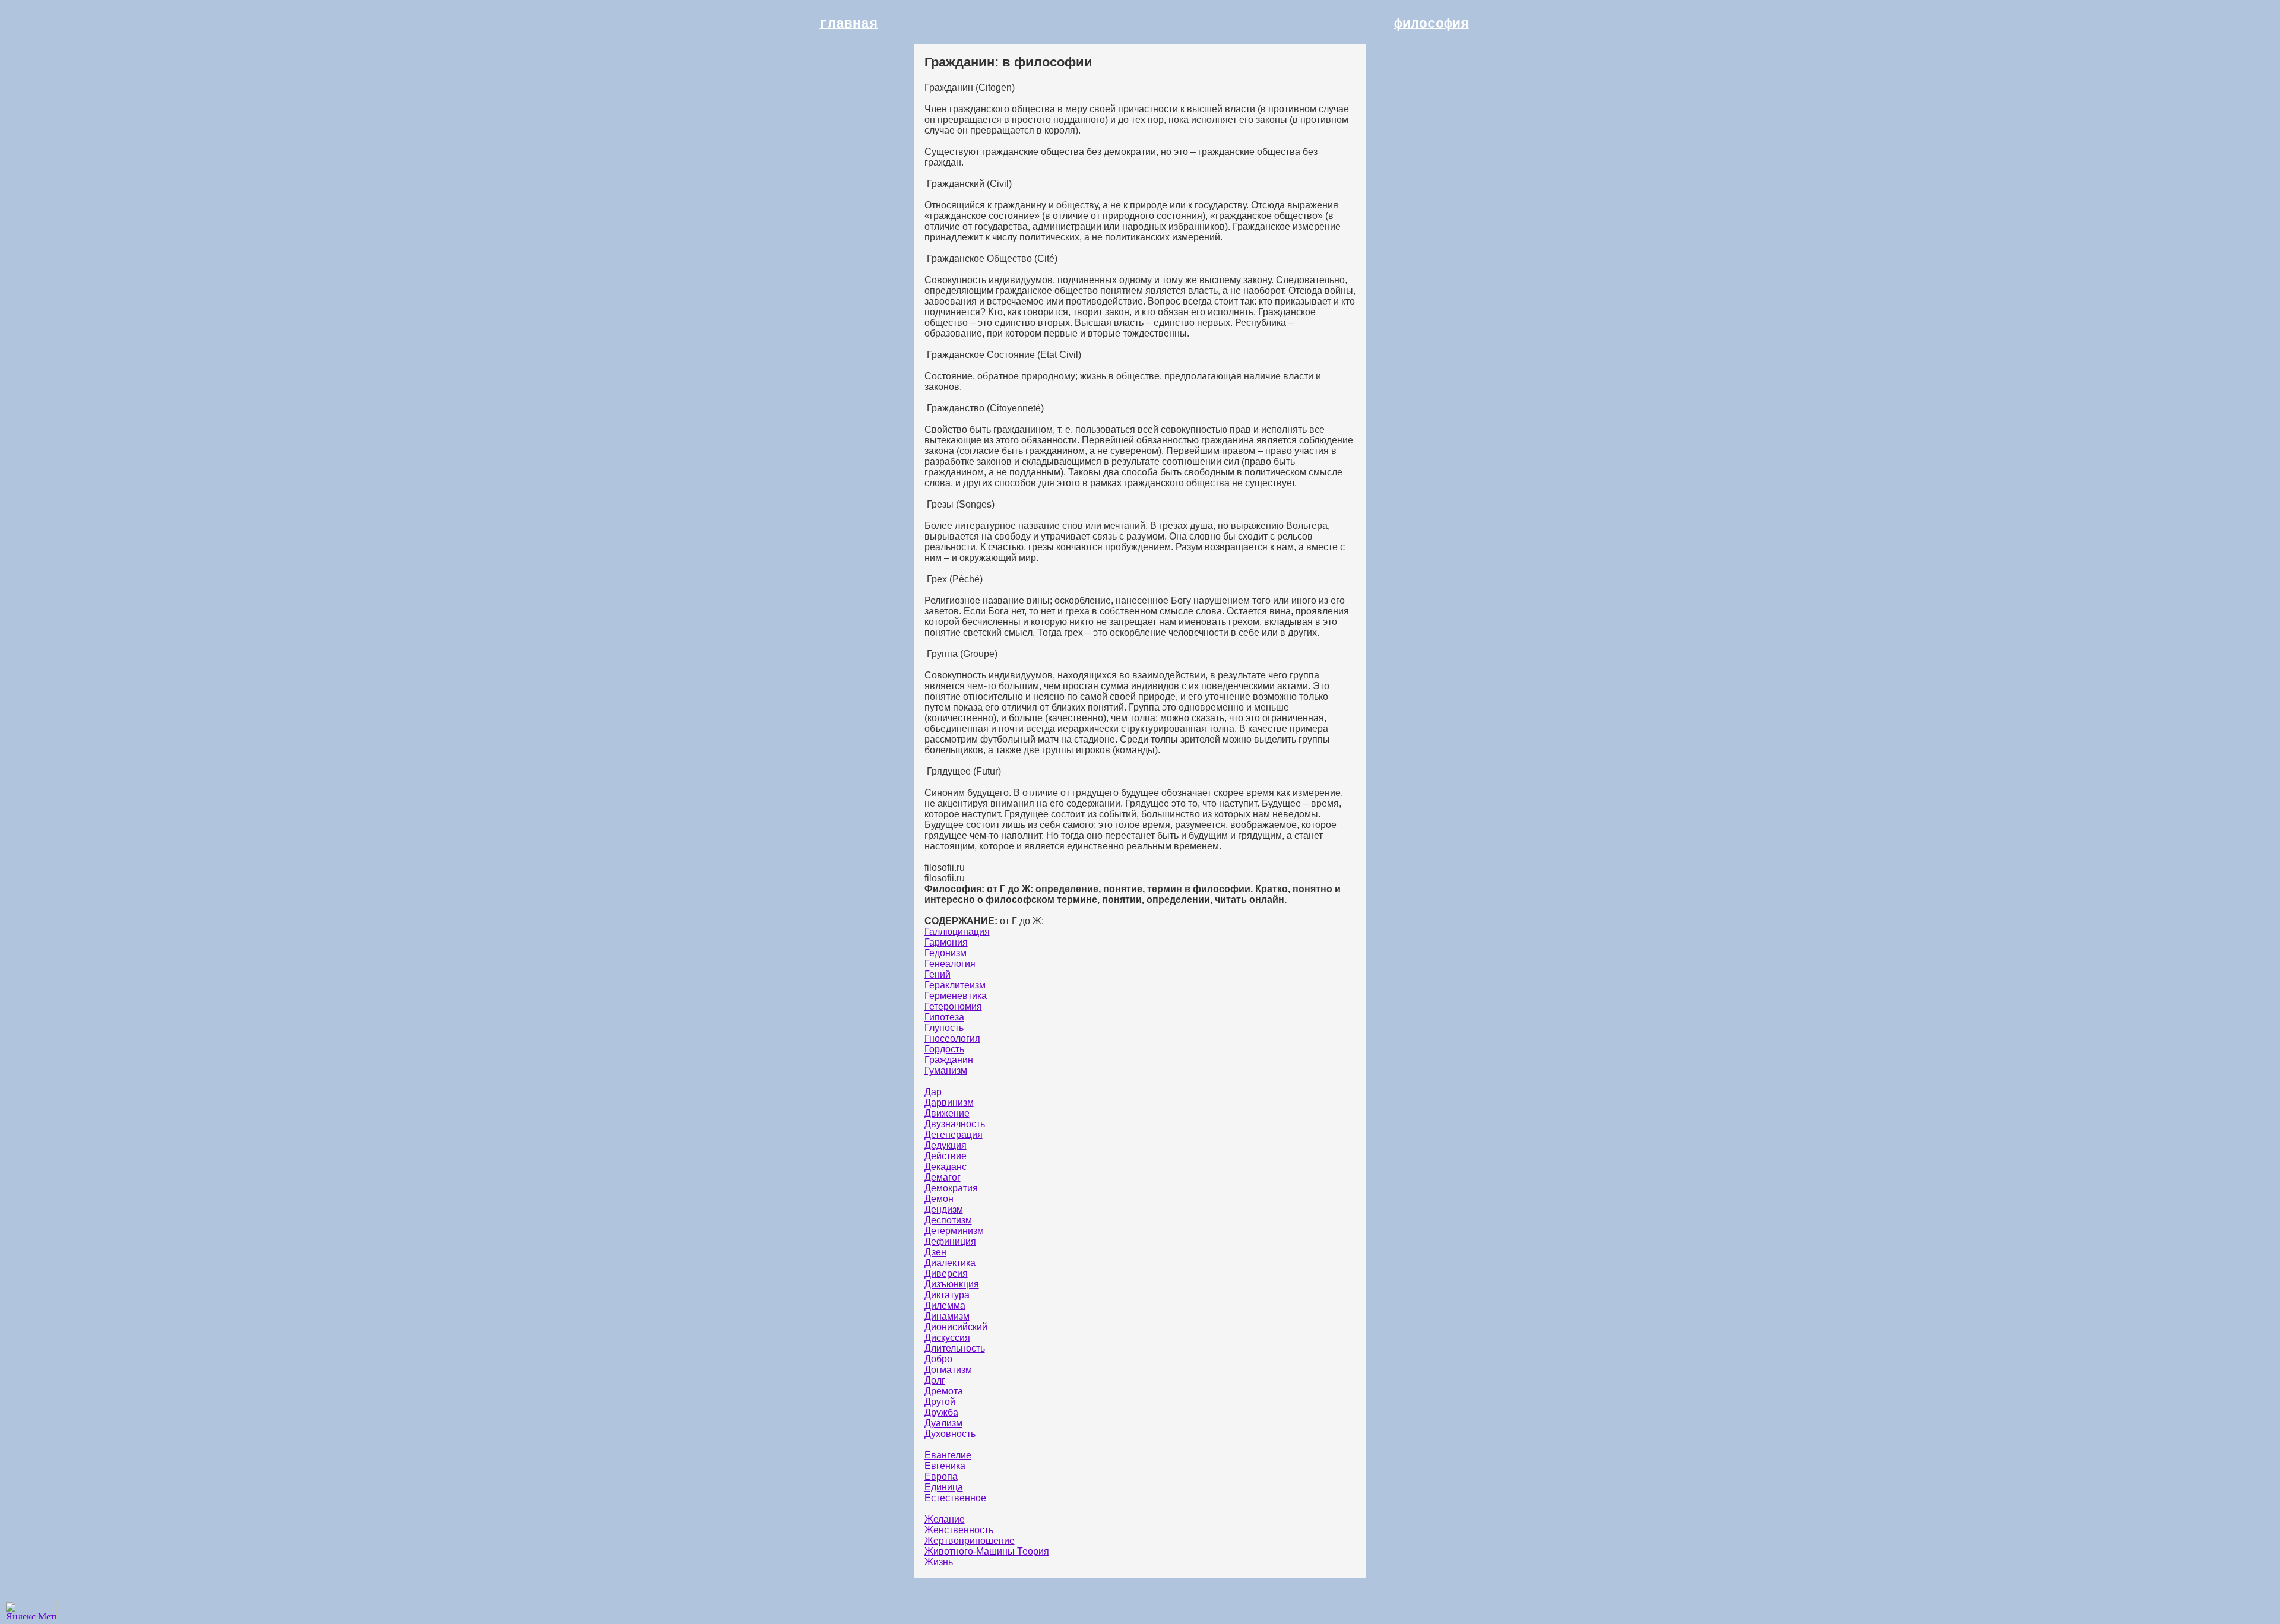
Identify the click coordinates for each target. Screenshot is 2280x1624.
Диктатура (947, 1295)
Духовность (950, 1434)
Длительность (955, 1348)
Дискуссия (947, 1338)
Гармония (946, 942)
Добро (938, 1359)
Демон (939, 1199)
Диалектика (950, 1263)
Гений (938, 974)
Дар (933, 1092)
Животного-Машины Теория (987, 1551)
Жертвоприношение (970, 1541)
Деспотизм (948, 1220)
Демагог (943, 1177)
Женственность (959, 1530)
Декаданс (946, 1167)
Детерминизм (954, 1231)
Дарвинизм (949, 1103)
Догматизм (948, 1370)
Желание (945, 1519)
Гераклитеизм (955, 985)
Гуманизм (946, 1070)
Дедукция (946, 1145)
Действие (946, 1156)
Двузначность (955, 1124)
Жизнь (939, 1562)
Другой (940, 1402)
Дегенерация (954, 1135)
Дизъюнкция (952, 1284)
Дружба (941, 1412)
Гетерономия (953, 1006)
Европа (941, 1476)
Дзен (935, 1252)
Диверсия (946, 1273)
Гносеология (952, 1038)
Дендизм (944, 1209)
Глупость (944, 1028)
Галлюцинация (957, 932)
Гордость (944, 1049)
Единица (944, 1487)
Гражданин (949, 1060)
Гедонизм (946, 953)
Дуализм (943, 1423)
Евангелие (948, 1455)
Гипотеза (944, 1017)
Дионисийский (956, 1327)
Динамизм (947, 1316)
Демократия (951, 1188)
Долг (935, 1380)
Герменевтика (956, 996)
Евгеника (945, 1466)
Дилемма (945, 1306)
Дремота (944, 1391)
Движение (947, 1113)
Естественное (955, 1498)
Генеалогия (950, 964)
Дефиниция (950, 1241)
